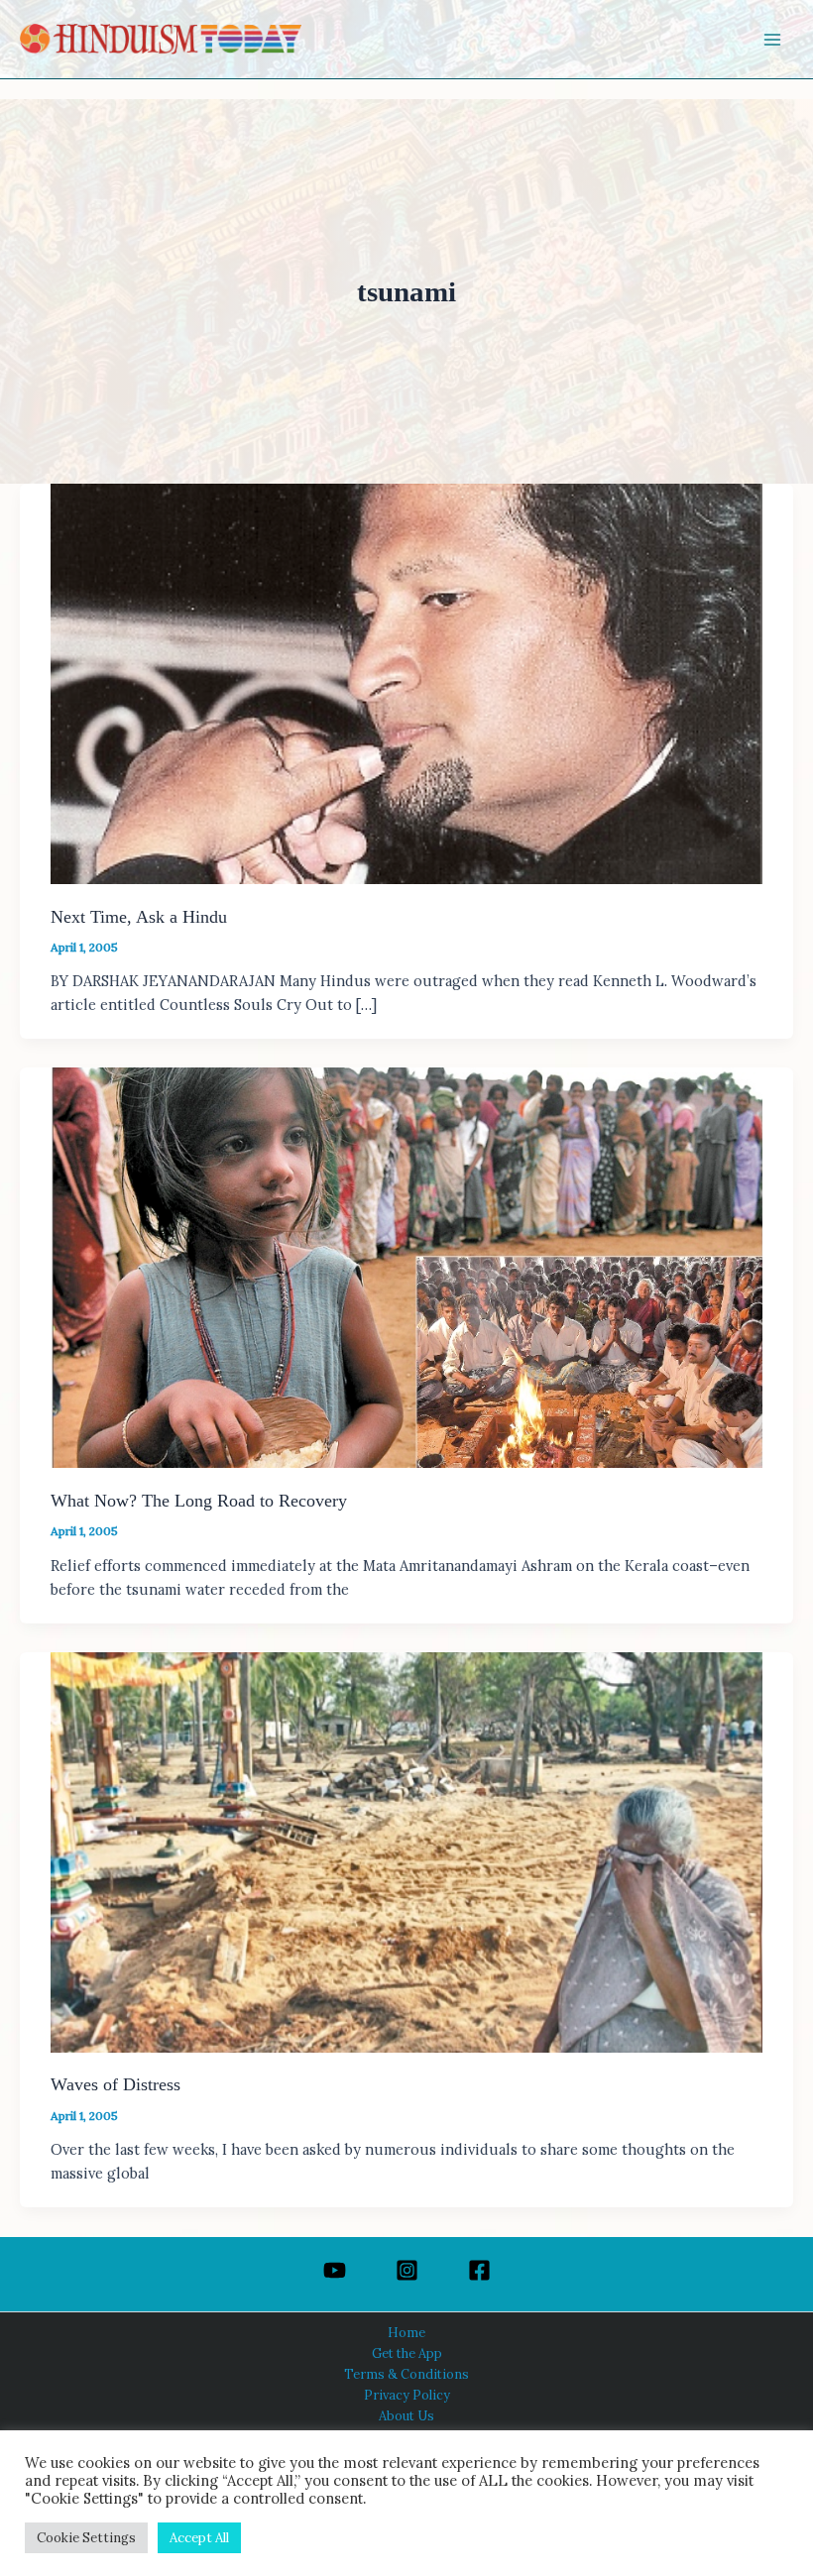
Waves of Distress (116, 2084)
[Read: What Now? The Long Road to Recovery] (406, 1266)
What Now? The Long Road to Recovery (199, 1501)
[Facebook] (479, 2270)
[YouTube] (335, 2270)
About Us (406, 2415)
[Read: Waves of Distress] (406, 1850)
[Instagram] (407, 2270)
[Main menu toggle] (772, 40)
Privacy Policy (407, 2395)
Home (406, 2332)
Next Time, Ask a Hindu (139, 917)
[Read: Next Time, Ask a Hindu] (406, 681)
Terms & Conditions (406, 2374)
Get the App (407, 2353)
